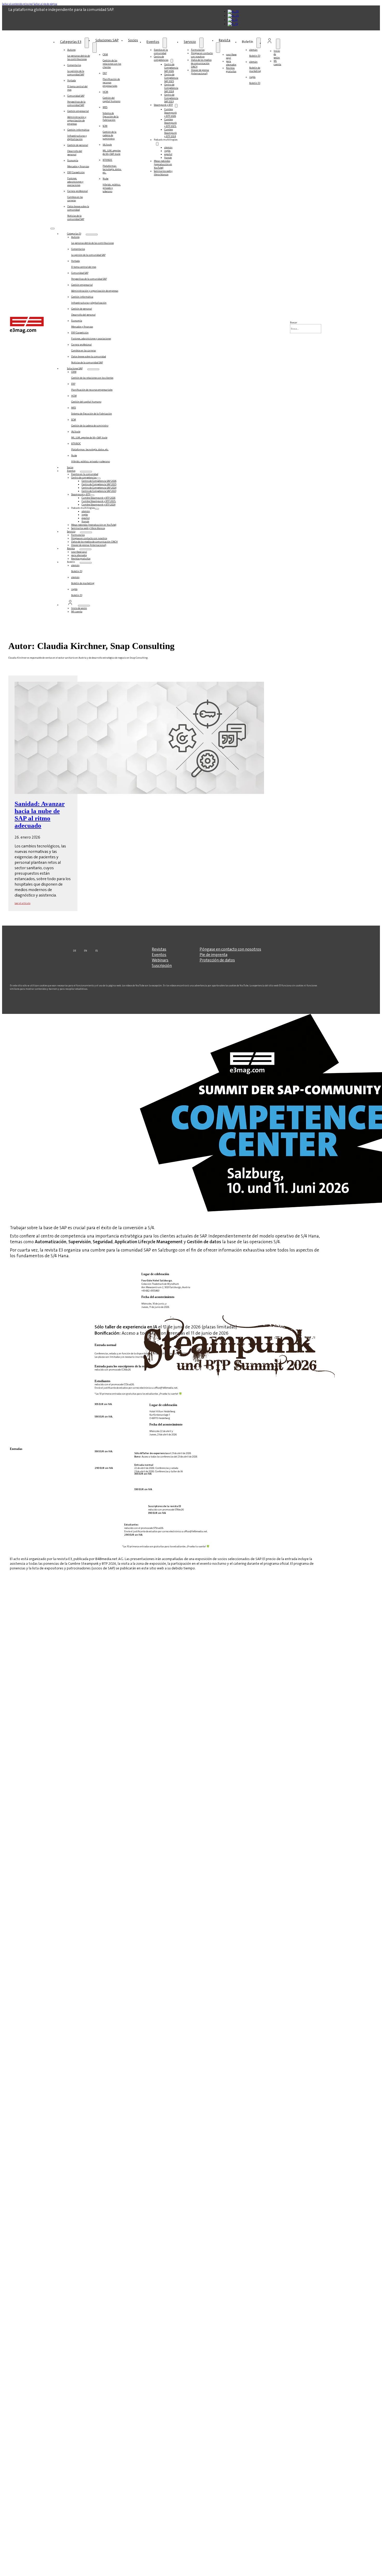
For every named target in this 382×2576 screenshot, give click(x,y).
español (168, 154)
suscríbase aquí (231, 56)
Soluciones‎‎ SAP (107, 40)
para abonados (231, 63)
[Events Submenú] (165, 43)
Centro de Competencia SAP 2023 (171, 98)
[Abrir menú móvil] (52, 229)
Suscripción (162, 965)
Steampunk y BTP (163, 105)
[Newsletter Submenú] (259, 43)
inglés (167, 151)
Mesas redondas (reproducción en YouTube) (163, 164)
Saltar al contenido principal (18, 4)
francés (168, 158)
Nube (112, 185)
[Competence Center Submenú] (172, 61)
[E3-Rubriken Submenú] (87, 43)
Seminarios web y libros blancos (163, 173)
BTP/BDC (112, 166)
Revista (225, 40)
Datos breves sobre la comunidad (78, 213)
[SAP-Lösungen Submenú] (95, 48)
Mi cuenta (277, 63)
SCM (110, 132)
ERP (111, 79)
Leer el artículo (22, 903)
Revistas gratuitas (231, 70)
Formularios (198, 50)
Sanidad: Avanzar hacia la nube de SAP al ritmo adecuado (40, 815)
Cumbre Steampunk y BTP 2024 (170, 133)
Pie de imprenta (213, 955)
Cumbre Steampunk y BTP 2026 (170, 113)
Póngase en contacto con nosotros (202, 55)
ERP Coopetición (76, 179)
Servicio (190, 42)
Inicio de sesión (79, 608)
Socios (133, 40)
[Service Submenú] (201, 43)
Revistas (159, 949)
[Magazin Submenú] (218, 48)
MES (111, 113)
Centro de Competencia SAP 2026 (171, 68)
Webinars (160, 960)
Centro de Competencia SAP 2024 (171, 88)
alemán (168, 147)
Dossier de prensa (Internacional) (200, 72)
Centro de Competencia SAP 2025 (171, 78)
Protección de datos (217, 960)
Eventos (153, 42)
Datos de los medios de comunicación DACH (201, 63)
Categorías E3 (71, 42)
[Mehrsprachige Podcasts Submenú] (157, 144)
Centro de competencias (161, 58)
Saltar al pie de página (45, 4)
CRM (112, 61)
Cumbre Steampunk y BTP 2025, (170, 123)
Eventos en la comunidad (161, 51)
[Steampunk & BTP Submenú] (176, 106)
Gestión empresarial (78, 117)
